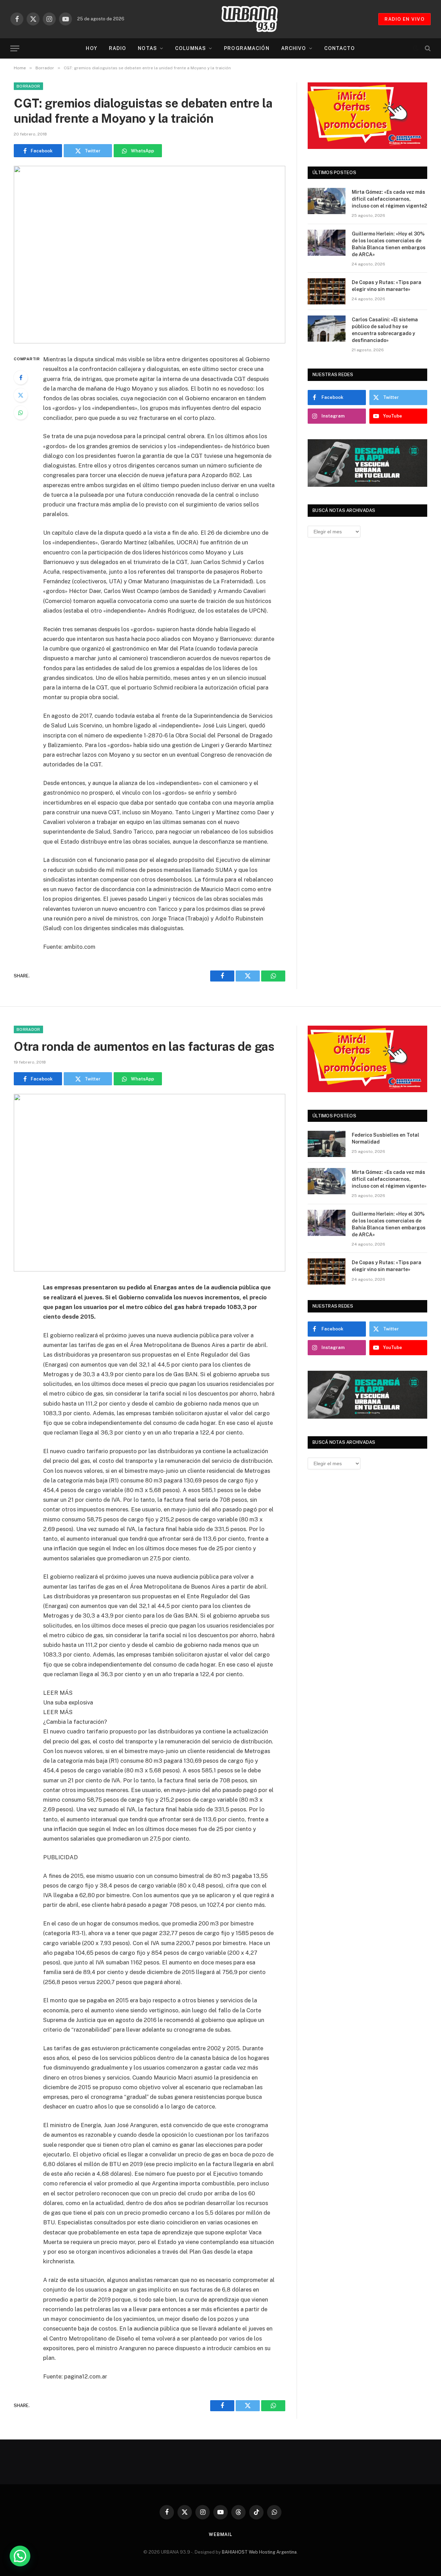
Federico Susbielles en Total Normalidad (386, 1138)
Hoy (91, 48)
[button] (20, 2556)
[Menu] (15, 48)
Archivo (294, 48)
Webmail (220, 2534)
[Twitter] (21, 395)
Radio (118, 48)
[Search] (427, 48)
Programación (247, 48)
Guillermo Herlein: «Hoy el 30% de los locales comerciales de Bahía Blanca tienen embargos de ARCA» (389, 244)
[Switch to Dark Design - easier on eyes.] (416, 48)
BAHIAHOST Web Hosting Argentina (259, 2552)
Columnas (191, 48)
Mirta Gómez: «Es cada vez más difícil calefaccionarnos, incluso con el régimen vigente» (389, 1179)
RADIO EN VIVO (404, 19)
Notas (147, 48)
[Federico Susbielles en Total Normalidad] (327, 1144)
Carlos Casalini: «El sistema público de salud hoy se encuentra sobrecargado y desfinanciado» (385, 330)
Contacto (340, 48)
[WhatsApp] (21, 413)
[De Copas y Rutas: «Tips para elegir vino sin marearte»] (327, 291)
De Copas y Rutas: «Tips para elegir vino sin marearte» (387, 286)
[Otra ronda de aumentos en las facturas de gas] (150, 1183)
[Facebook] (21, 378)
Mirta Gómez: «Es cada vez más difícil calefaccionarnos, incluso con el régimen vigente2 (389, 199)
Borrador (28, 86)
